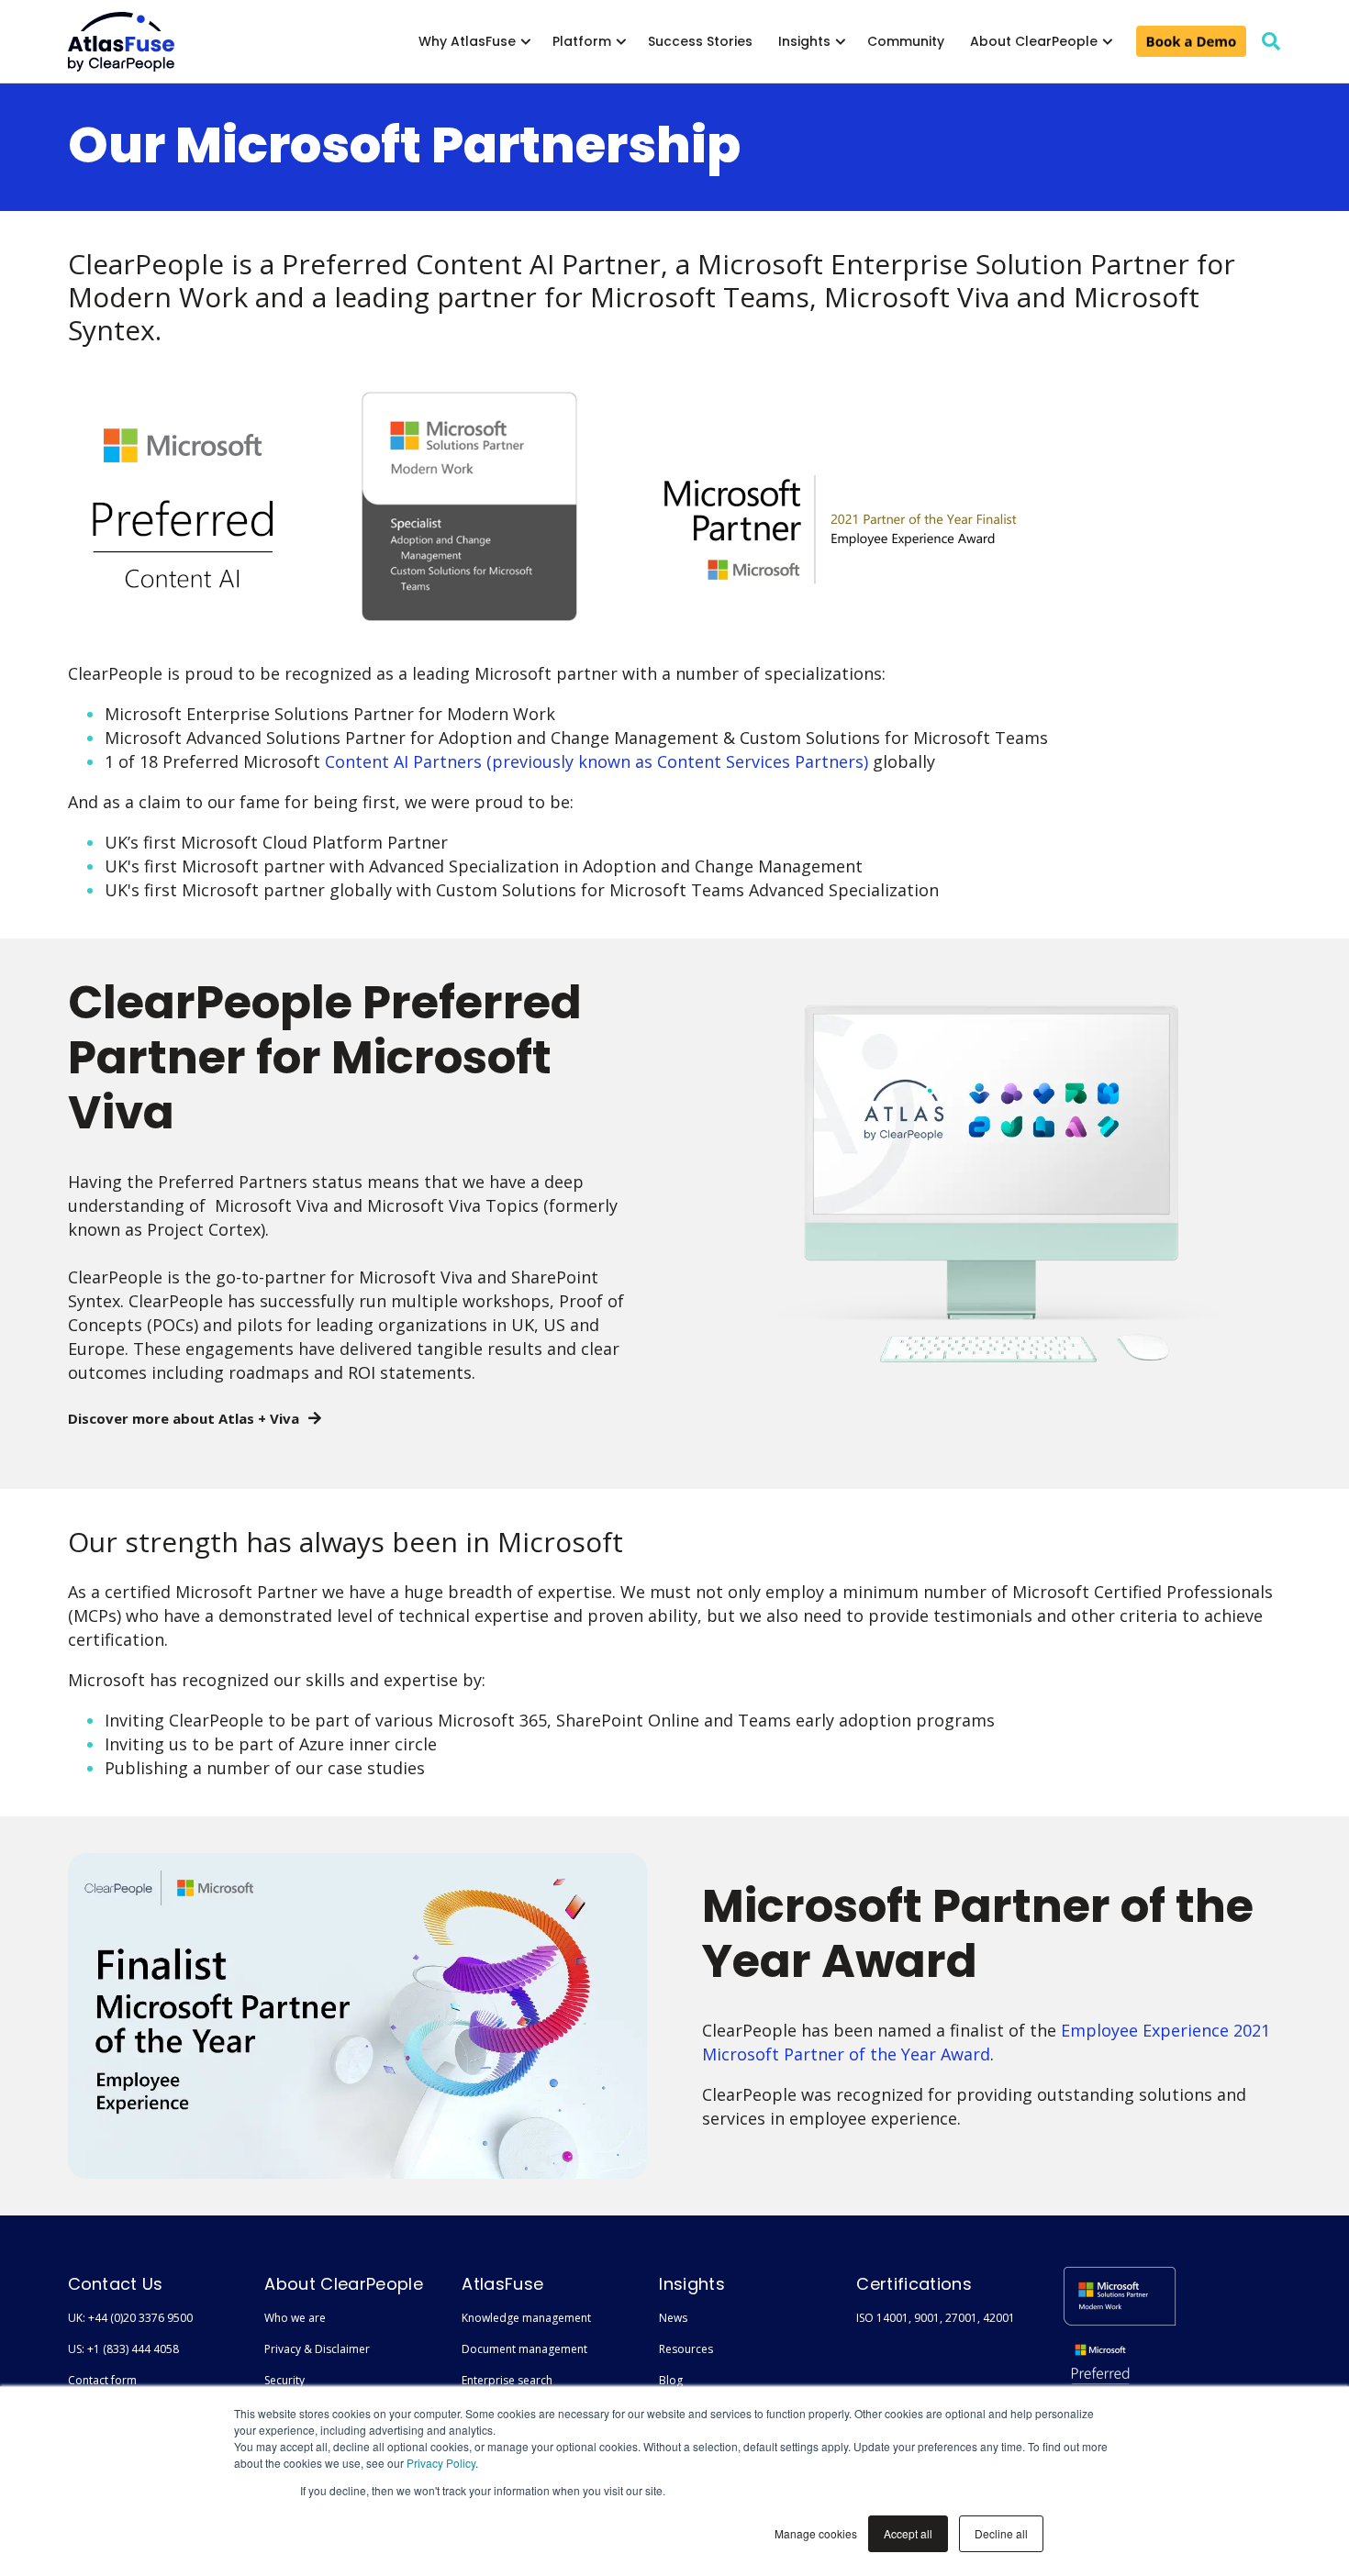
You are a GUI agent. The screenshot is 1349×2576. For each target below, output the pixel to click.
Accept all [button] (908, 2533)
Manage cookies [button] (816, 2533)
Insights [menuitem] (804, 41)
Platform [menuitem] (582, 41)
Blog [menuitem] (671, 2380)
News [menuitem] (673, 2318)
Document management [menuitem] (524, 2349)
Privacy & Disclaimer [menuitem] (317, 2349)
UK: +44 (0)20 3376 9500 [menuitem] (130, 2318)
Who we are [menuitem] (295, 2318)
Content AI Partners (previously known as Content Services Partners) (599, 761)
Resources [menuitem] (686, 2349)
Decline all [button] (1001, 2533)
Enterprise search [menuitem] (507, 2380)
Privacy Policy (441, 2463)
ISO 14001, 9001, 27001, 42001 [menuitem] (936, 2318)
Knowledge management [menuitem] (526, 2318)
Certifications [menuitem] (914, 2284)
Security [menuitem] (284, 2380)
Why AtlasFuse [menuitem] (467, 41)
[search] (1271, 41)
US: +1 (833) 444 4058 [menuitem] (123, 2349)
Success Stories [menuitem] (700, 41)
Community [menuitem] (906, 41)
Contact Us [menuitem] (116, 2284)
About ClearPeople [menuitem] (1034, 41)
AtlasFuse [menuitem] (502, 2284)
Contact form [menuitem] (102, 2380)
